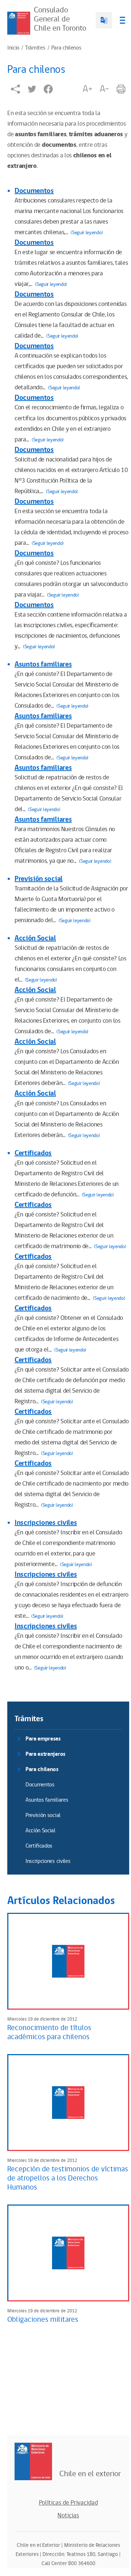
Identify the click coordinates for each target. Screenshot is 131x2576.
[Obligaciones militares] (68, 2253)
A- (104, 89)
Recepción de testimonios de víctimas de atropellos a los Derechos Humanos (68, 2178)
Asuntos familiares (43, 664)
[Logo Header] (19, 23)
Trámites (35, 48)
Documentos (34, 191)
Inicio (13, 48)
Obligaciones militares (43, 2320)
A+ (87, 89)
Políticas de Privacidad (68, 2503)
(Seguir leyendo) (87, 233)
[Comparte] (15, 89)
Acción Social (35, 938)
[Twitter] (32, 89)
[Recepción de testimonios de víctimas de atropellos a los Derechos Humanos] (68, 2103)
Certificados (33, 1153)
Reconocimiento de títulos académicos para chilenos (49, 2032)
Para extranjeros (45, 1754)
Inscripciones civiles (46, 1523)
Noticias (68, 2516)
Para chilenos (66, 48)
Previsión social (39, 879)
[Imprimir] (121, 89)
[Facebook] (48, 89)
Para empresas (43, 1739)
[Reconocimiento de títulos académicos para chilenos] (68, 1961)
